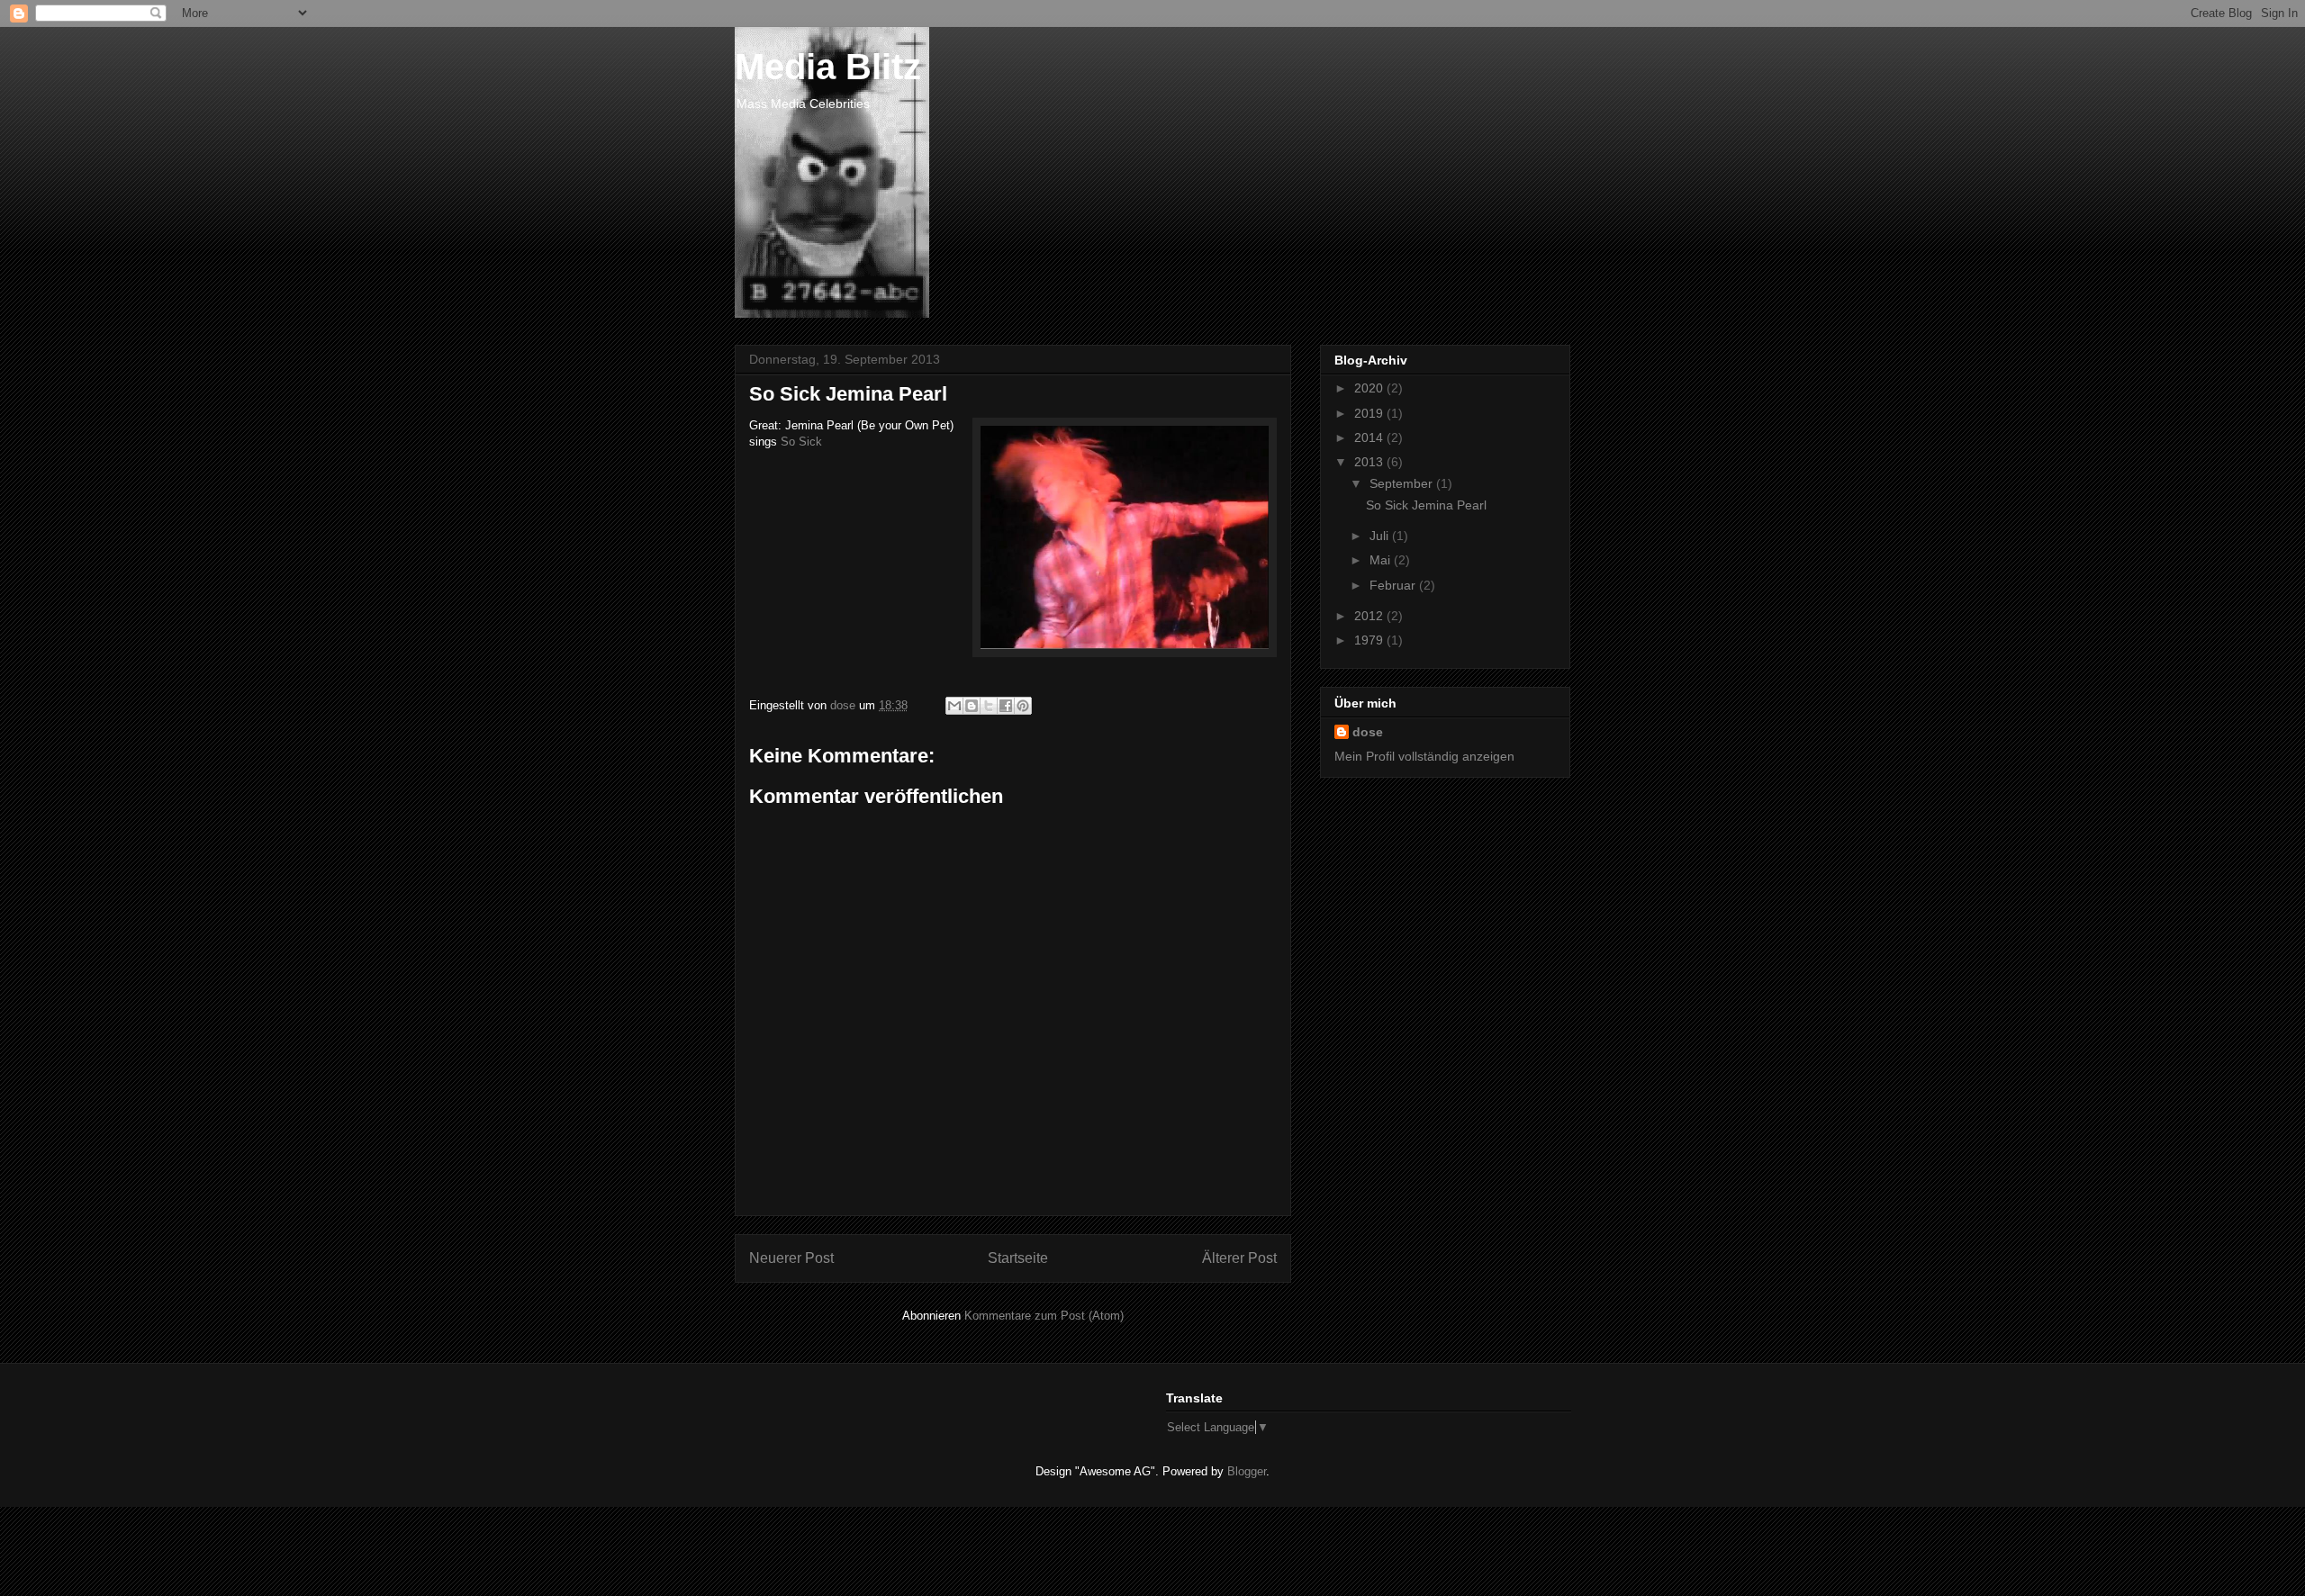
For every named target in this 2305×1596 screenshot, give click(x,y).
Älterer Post (1239, 1258)
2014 (1370, 437)
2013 (1370, 462)
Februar (1394, 585)
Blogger (1247, 1471)
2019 (1370, 413)
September (1403, 483)
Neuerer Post (791, 1258)
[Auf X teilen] (989, 706)
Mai (1382, 560)
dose (1368, 732)
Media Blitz (828, 67)
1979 (1370, 640)
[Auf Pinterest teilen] (1023, 706)
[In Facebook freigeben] (1006, 706)
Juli (1381, 536)
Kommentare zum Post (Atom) (1044, 1316)
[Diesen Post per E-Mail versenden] (954, 706)
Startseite (1018, 1258)
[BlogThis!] (972, 706)
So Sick (801, 442)
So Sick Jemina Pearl (1426, 505)
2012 (1370, 616)
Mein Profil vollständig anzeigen (1424, 756)
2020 (1370, 388)
